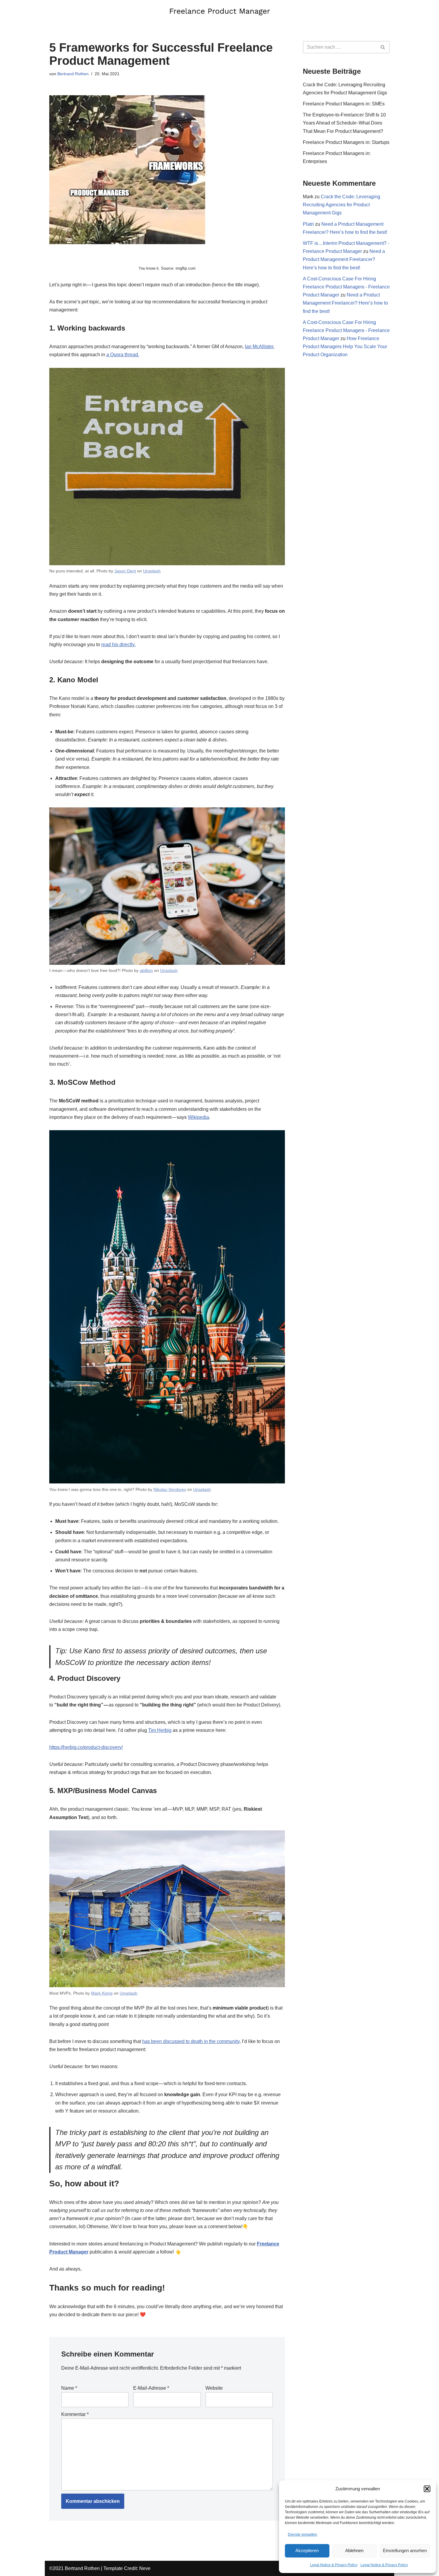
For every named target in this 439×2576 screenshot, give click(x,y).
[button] (427, 2489)
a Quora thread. (123, 355)
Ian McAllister (259, 347)
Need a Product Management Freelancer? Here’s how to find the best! (344, 259)
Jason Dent (125, 571)
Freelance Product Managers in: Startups (346, 142)
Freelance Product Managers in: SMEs (344, 104)
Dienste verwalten (303, 2534)
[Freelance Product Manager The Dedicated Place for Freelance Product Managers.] (219, 11)
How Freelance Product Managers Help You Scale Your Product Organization (345, 347)
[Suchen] (383, 47)
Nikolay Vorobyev (170, 1489)
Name (69, 2388)
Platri (308, 224)
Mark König (102, 1993)
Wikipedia (198, 1117)
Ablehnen (354, 2550)
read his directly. (118, 645)
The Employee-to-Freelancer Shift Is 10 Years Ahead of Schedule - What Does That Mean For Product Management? (344, 123)
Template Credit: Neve (127, 2568)
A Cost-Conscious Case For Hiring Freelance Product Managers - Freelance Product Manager (346, 287)
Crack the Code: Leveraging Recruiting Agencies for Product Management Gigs (341, 205)
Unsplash (152, 571)
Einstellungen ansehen (405, 2550)
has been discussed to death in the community (191, 2041)
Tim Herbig (160, 1730)
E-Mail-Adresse (151, 2388)
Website (214, 2388)
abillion (146, 970)
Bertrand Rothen (73, 74)
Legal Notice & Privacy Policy (334, 2565)
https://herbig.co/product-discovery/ (86, 1747)
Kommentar (75, 2414)
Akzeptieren (307, 2550)
